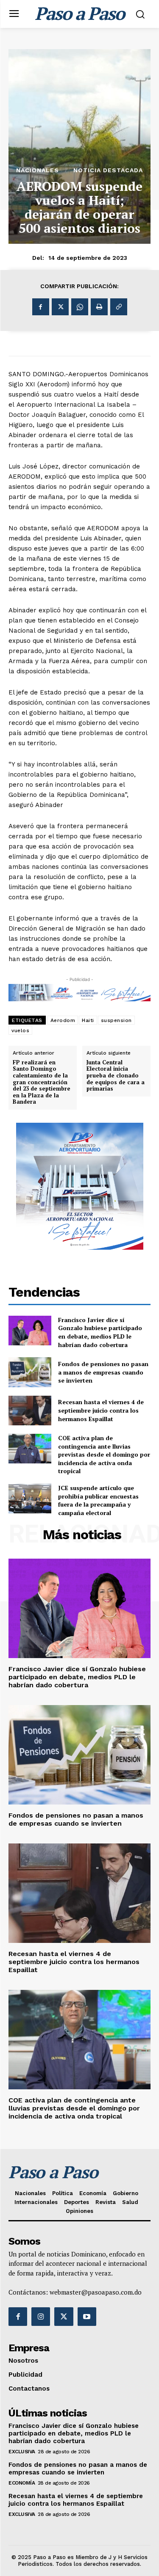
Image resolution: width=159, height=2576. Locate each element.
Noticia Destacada (108, 170)
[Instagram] (41, 2317)
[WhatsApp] (80, 307)
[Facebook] (41, 307)
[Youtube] (87, 2317)
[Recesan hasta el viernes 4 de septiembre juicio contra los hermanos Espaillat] (30, 1411)
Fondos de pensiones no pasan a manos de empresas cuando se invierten (103, 1372)
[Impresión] (99, 307)
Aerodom (63, 1020)
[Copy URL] (119, 307)
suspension (116, 1020)
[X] (60, 307)
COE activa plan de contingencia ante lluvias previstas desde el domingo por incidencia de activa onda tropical (104, 1454)
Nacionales (38, 170)
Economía (22, 2483)
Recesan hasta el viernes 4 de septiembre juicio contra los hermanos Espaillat (101, 1410)
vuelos (20, 1030)
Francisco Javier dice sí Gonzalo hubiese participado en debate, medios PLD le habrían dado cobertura (100, 1332)
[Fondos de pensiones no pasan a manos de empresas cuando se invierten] (30, 1372)
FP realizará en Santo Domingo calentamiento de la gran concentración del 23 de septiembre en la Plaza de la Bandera (42, 1082)
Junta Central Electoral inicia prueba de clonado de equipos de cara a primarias (116, 1076)
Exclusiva (22, 2452)
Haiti (88, 1020)
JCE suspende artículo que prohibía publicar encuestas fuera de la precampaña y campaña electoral (98, 1500)
